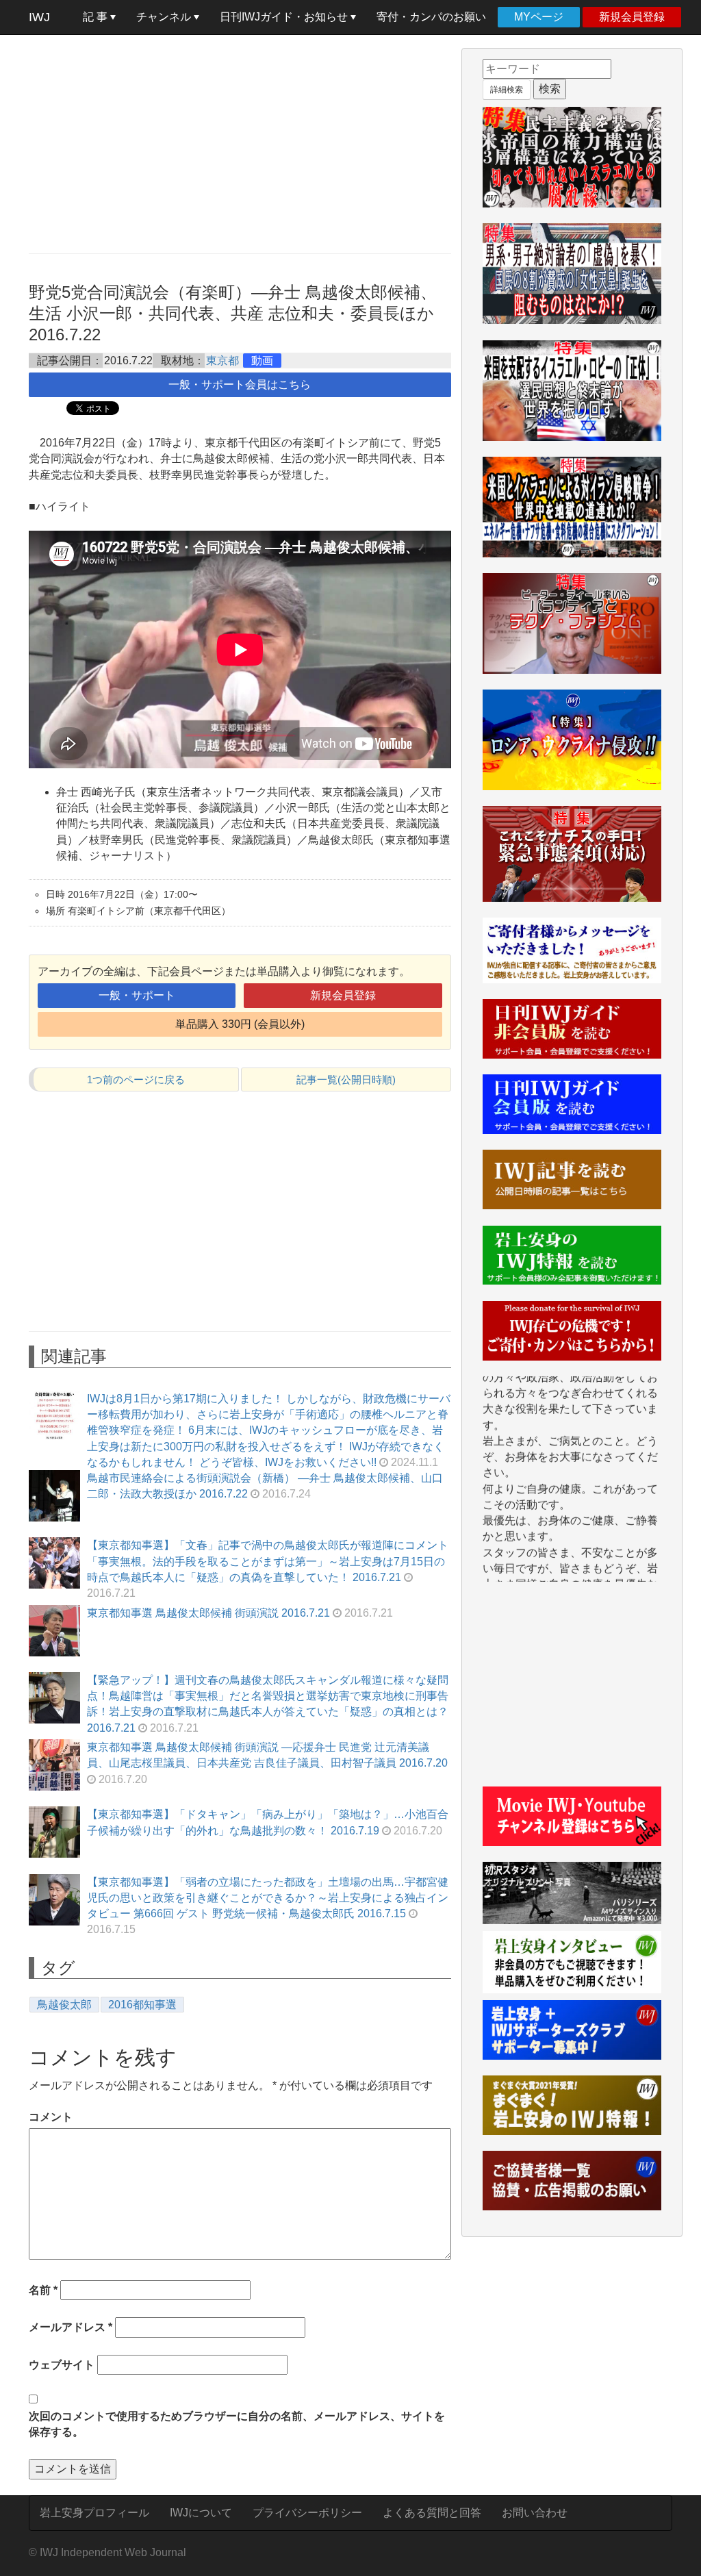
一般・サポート (137, 995)
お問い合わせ (535, 2513)
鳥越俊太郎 (64, 2005)
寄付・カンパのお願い (431, 17)
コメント (51, 2117)
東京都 (222, 361)
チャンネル (165, 17)
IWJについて (201, 2513)
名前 (43, 2290)
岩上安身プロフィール (94, 2513)
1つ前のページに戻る (136, 1079)
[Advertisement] (240, 144)
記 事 (97, 17)
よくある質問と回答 (432, 2513)
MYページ (539, 17)
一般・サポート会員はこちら (240, 384)
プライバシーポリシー (307, 2513)
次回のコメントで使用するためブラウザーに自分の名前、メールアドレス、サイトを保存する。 (237, 2424)
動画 (262, 361)
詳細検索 (507, 90)
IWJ (39, 17)
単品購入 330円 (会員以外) (240, 1024)
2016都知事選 (142, 2005)
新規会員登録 (632, 17)
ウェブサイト (62, 2365)
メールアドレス (71, 2327)
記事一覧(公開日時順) (346, 1079)
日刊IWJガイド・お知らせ (285, 17)
